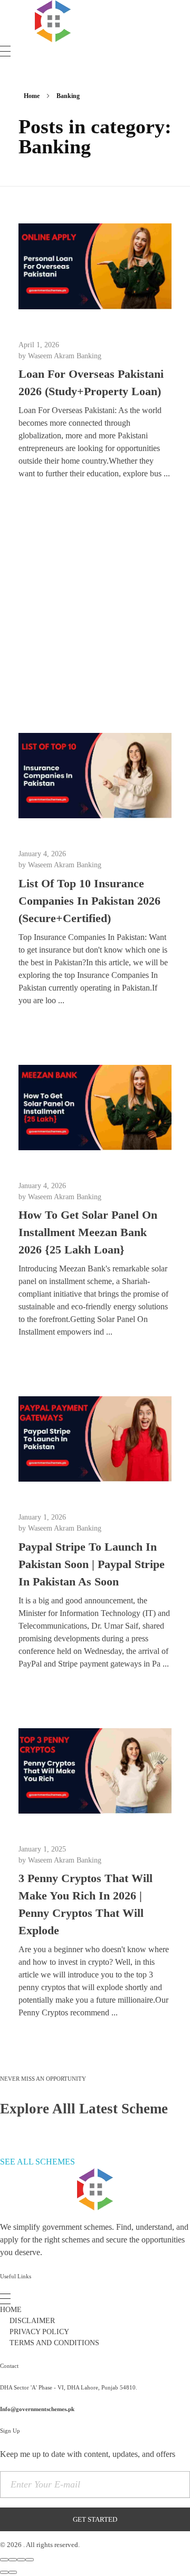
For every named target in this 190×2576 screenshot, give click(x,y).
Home (32, 96)
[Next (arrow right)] (13, 2572)
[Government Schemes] (53, 21)
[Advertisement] (95, 610)
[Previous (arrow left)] (4, 2572)
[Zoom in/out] (30, 2560)
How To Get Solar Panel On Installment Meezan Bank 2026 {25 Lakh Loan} (88, 1232)
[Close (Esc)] (4, 2560)
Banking (89, 356)
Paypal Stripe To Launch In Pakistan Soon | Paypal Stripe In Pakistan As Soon (92, 1564)
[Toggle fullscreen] (21, 2560)
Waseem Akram (52, 356)
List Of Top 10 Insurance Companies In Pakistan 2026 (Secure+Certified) (89, 901)
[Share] (13, 2560)
